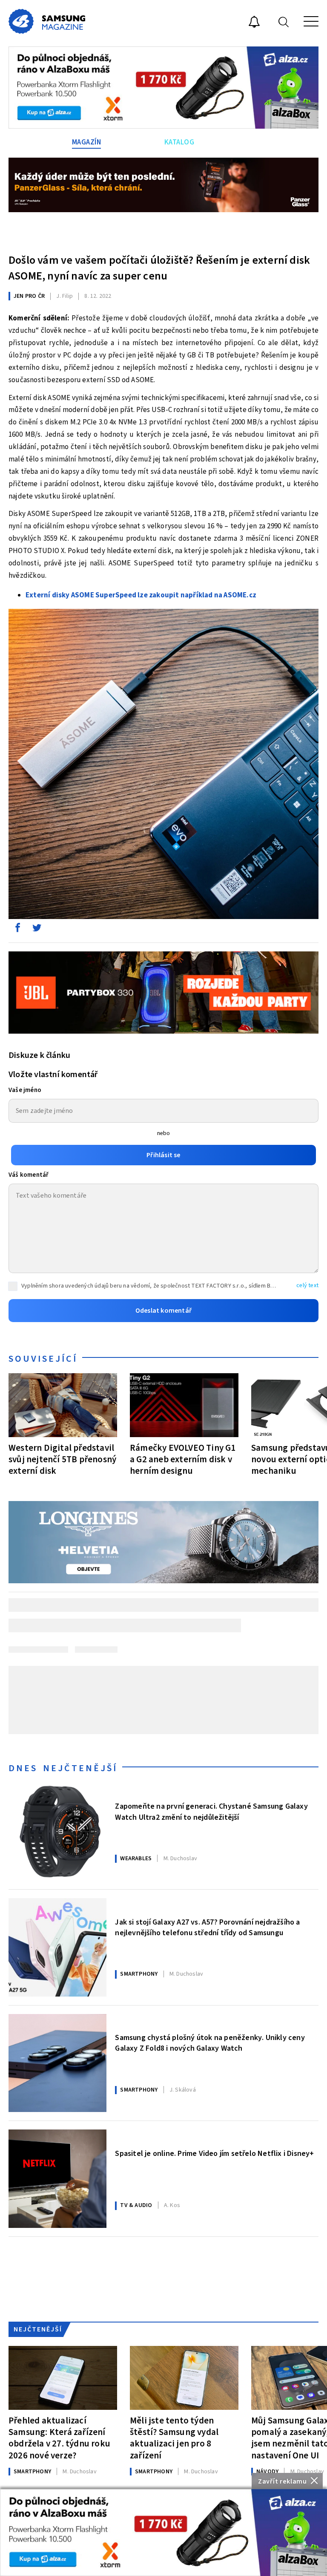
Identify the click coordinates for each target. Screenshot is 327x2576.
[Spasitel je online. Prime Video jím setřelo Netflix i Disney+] (57, 2178)
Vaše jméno (25, 1090)
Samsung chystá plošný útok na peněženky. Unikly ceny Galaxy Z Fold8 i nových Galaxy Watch (210, 2043)
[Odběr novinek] (254, 23)
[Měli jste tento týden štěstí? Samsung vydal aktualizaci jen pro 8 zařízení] (184, 2378)
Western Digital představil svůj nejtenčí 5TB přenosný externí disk (62, 1459)
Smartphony (139, 1974)
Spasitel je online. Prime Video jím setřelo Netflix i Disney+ (214, 2154)
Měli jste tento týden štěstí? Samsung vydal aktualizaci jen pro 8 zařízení (174, 2438)
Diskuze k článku (39, 1055)
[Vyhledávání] (284, 22)
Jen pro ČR (29, 296)
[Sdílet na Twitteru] (37, 930)
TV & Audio (136, 2205)
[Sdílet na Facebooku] (17, 930)
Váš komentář (29, 1175)
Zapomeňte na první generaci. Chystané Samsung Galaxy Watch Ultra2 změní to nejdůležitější (211, 1812)
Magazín (87, 142)
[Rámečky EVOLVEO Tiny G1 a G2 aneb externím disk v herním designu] (184, 1405)
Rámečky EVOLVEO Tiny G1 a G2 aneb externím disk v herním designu (183, 1459)
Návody (267, 2472)
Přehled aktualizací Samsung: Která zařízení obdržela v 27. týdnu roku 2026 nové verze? (59, 2438)
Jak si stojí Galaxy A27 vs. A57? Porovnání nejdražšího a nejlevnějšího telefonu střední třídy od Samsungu (207, 1928)
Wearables (136, 1859)
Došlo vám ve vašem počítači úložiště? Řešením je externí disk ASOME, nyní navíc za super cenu (159, 268)
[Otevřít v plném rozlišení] (163, 766)
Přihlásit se (163, 1155)
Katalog (179, 142)
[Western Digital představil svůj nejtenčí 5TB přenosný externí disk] (63, 1405)
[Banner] (163, 2533)
